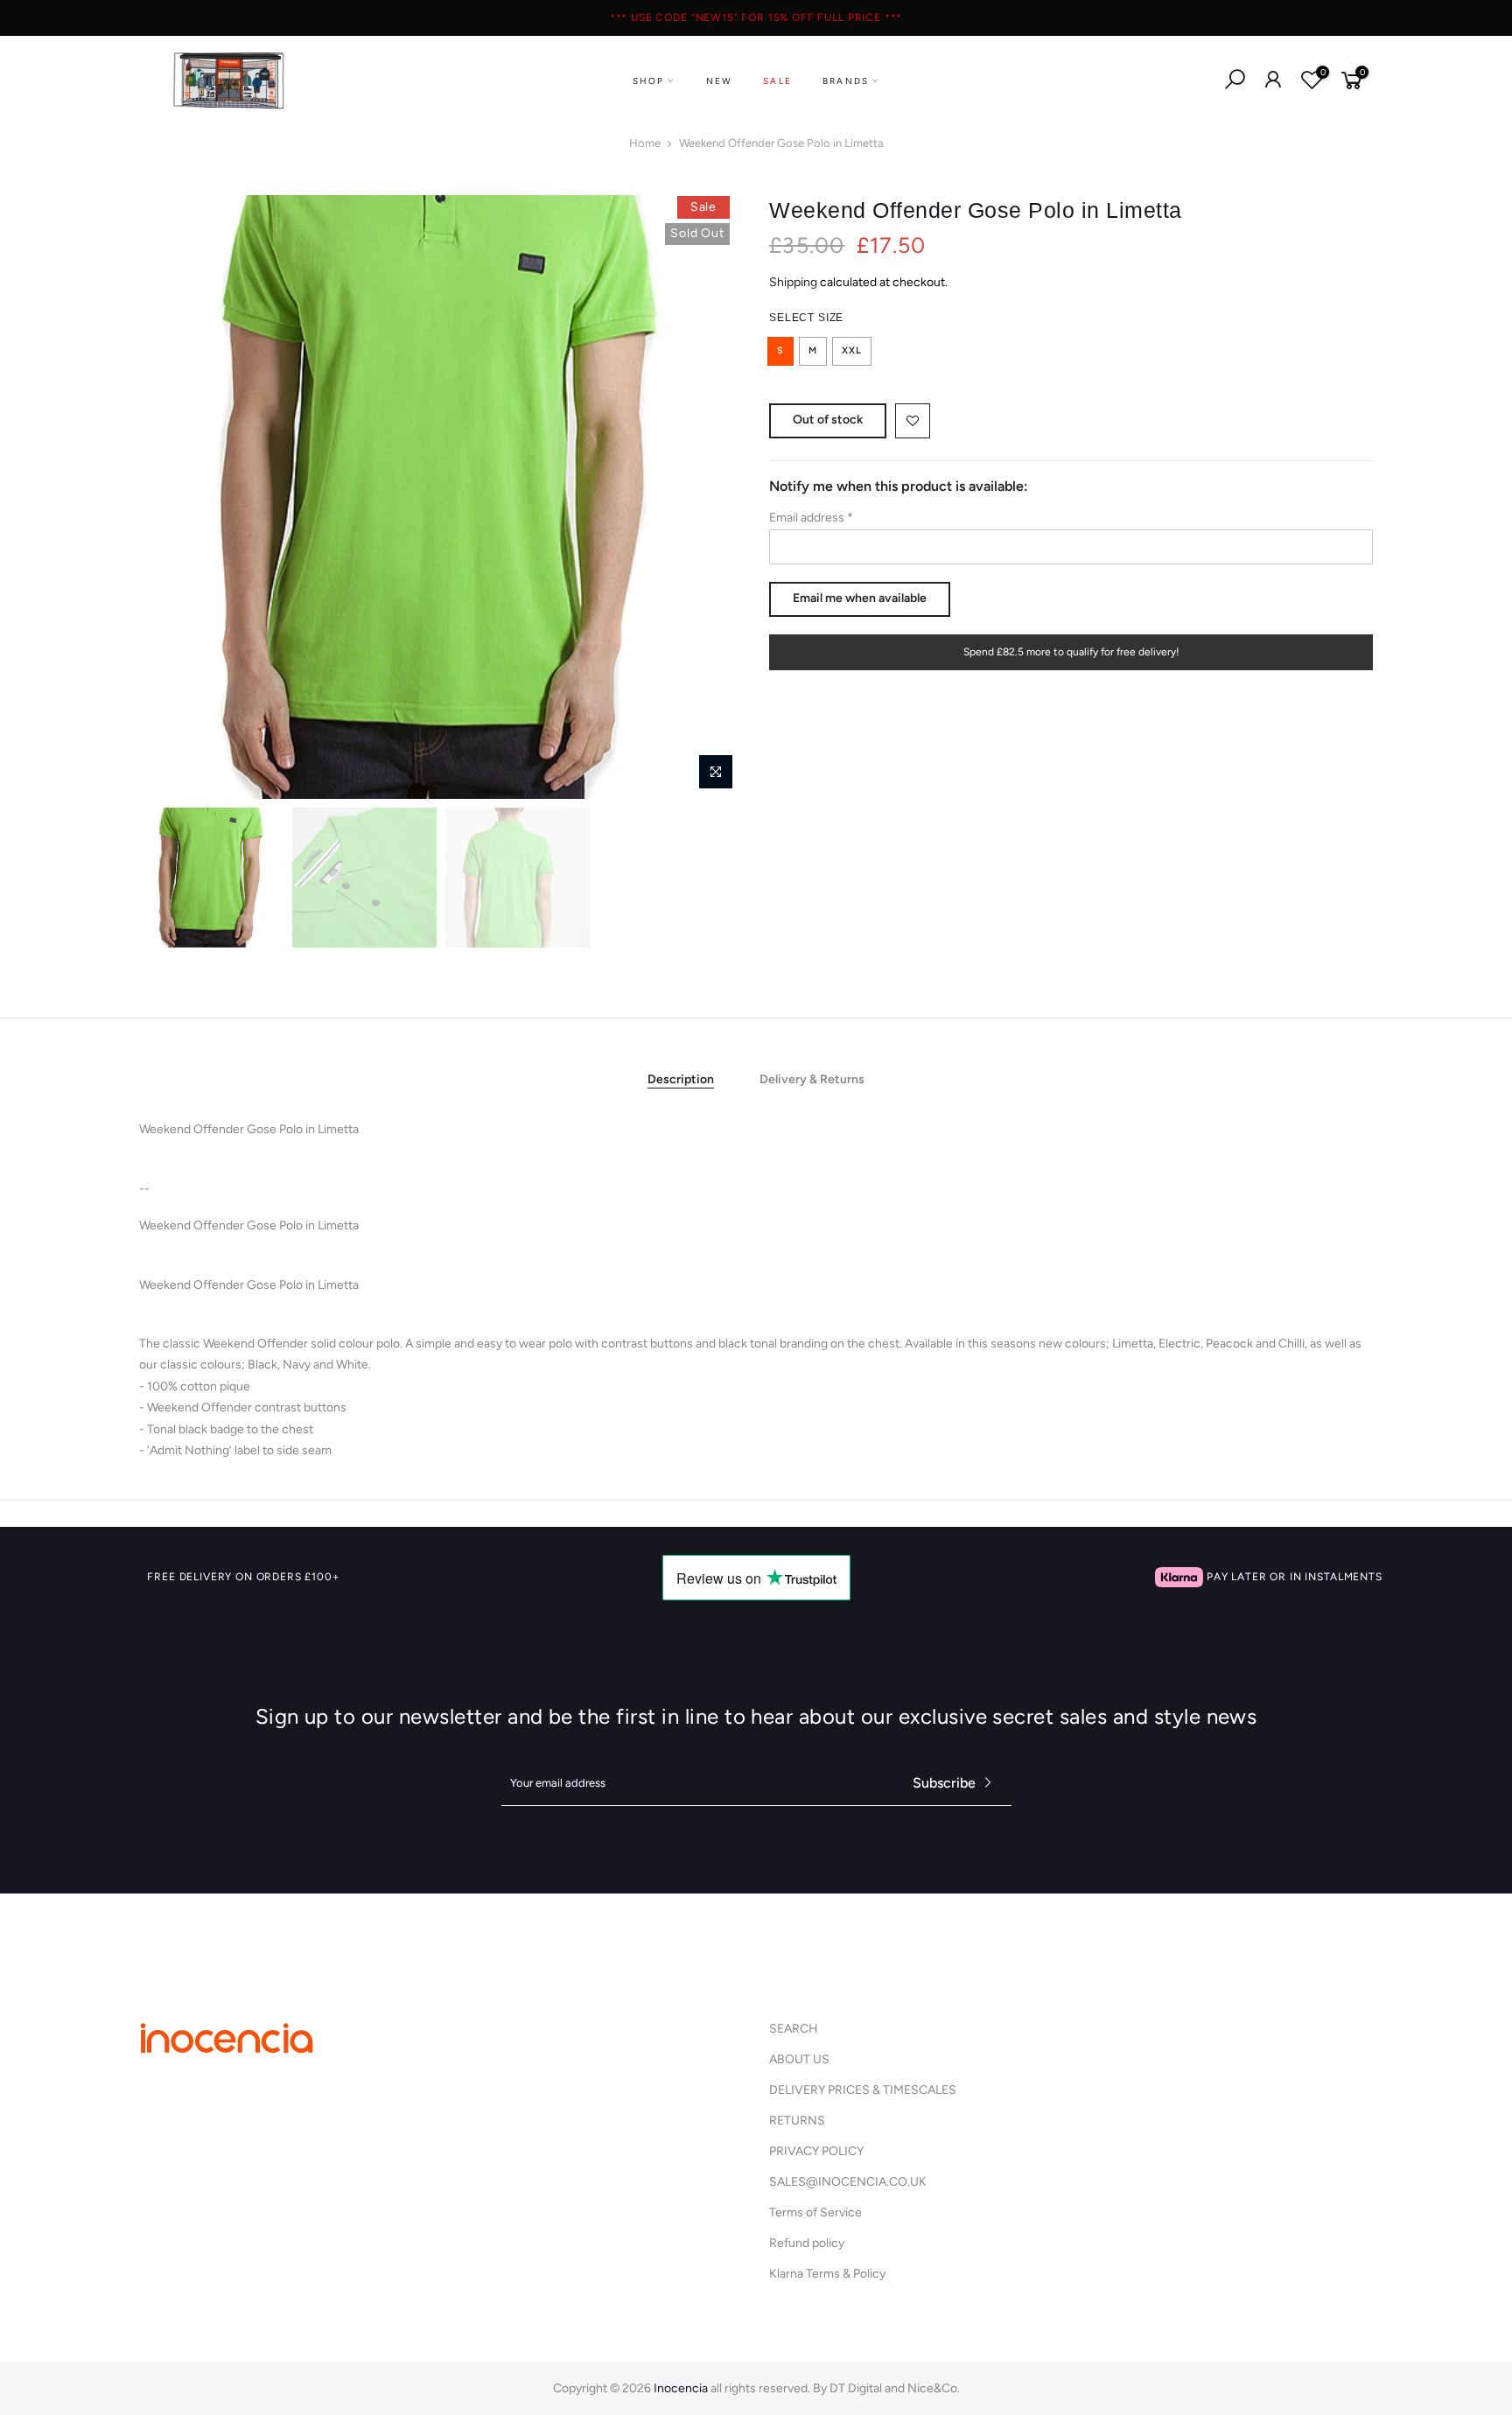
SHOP (649, 81)
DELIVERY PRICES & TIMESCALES (863, 2090)
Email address (811, 518)
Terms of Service (815, 2212)
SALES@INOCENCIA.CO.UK (848, 2182)
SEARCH (794, 2029)
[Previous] (170, 497)
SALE (777, 81)
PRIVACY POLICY (816, 2151)
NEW (720, 81)
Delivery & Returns (812, 1079)
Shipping (793, 282)
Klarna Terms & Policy (827, 2274)
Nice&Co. (934, 2388)
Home (645, 143)
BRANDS (846, 81)
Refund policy (807, 2243)
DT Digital (856, 2388)
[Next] (712, 497)
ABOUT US (799, 2059)
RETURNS (797, 2121)
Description (681, 1079)
